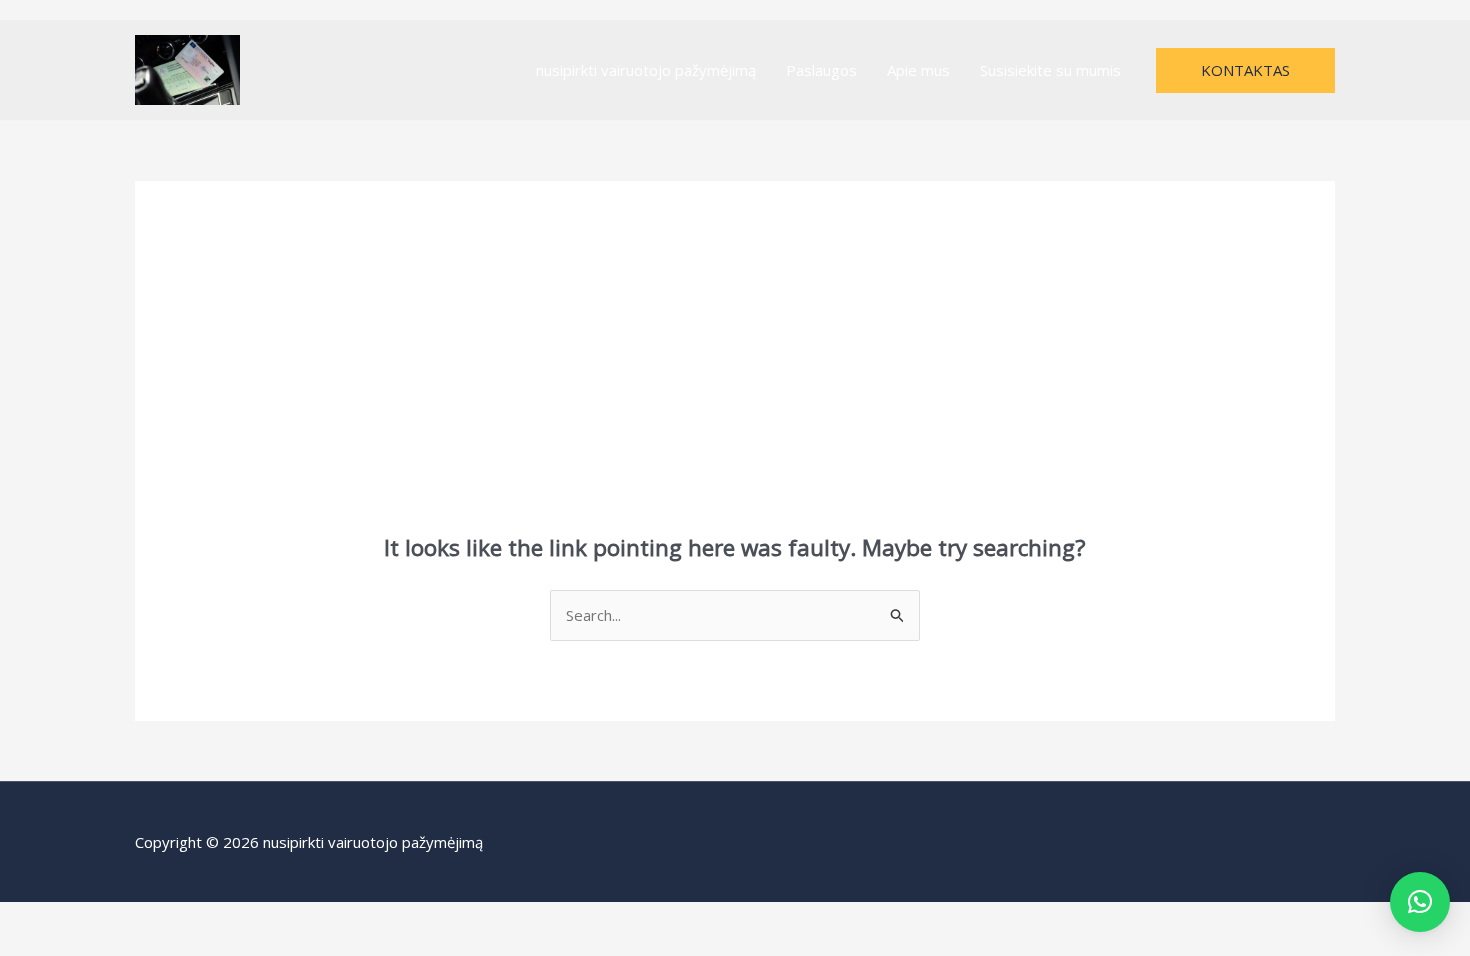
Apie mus (918, 70)
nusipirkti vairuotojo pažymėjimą (646, 70)
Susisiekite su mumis (1050, 70)
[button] (1245, 70)
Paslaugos (821, 70)
